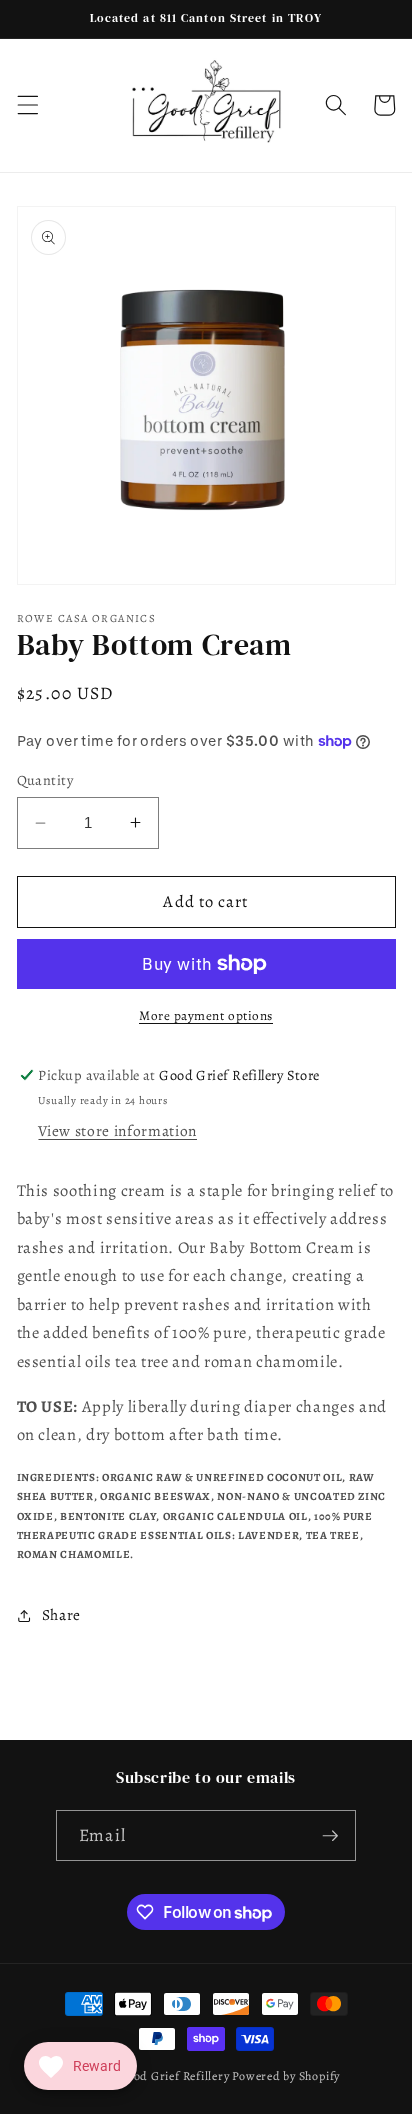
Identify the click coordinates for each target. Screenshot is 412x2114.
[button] (27, 105)
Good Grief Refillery (173, 2076)
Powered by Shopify (286, 2076)
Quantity (45, 780)
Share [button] (61, 1614)
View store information (117, 1130)
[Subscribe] (330, 1836)
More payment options (206, 1016)
